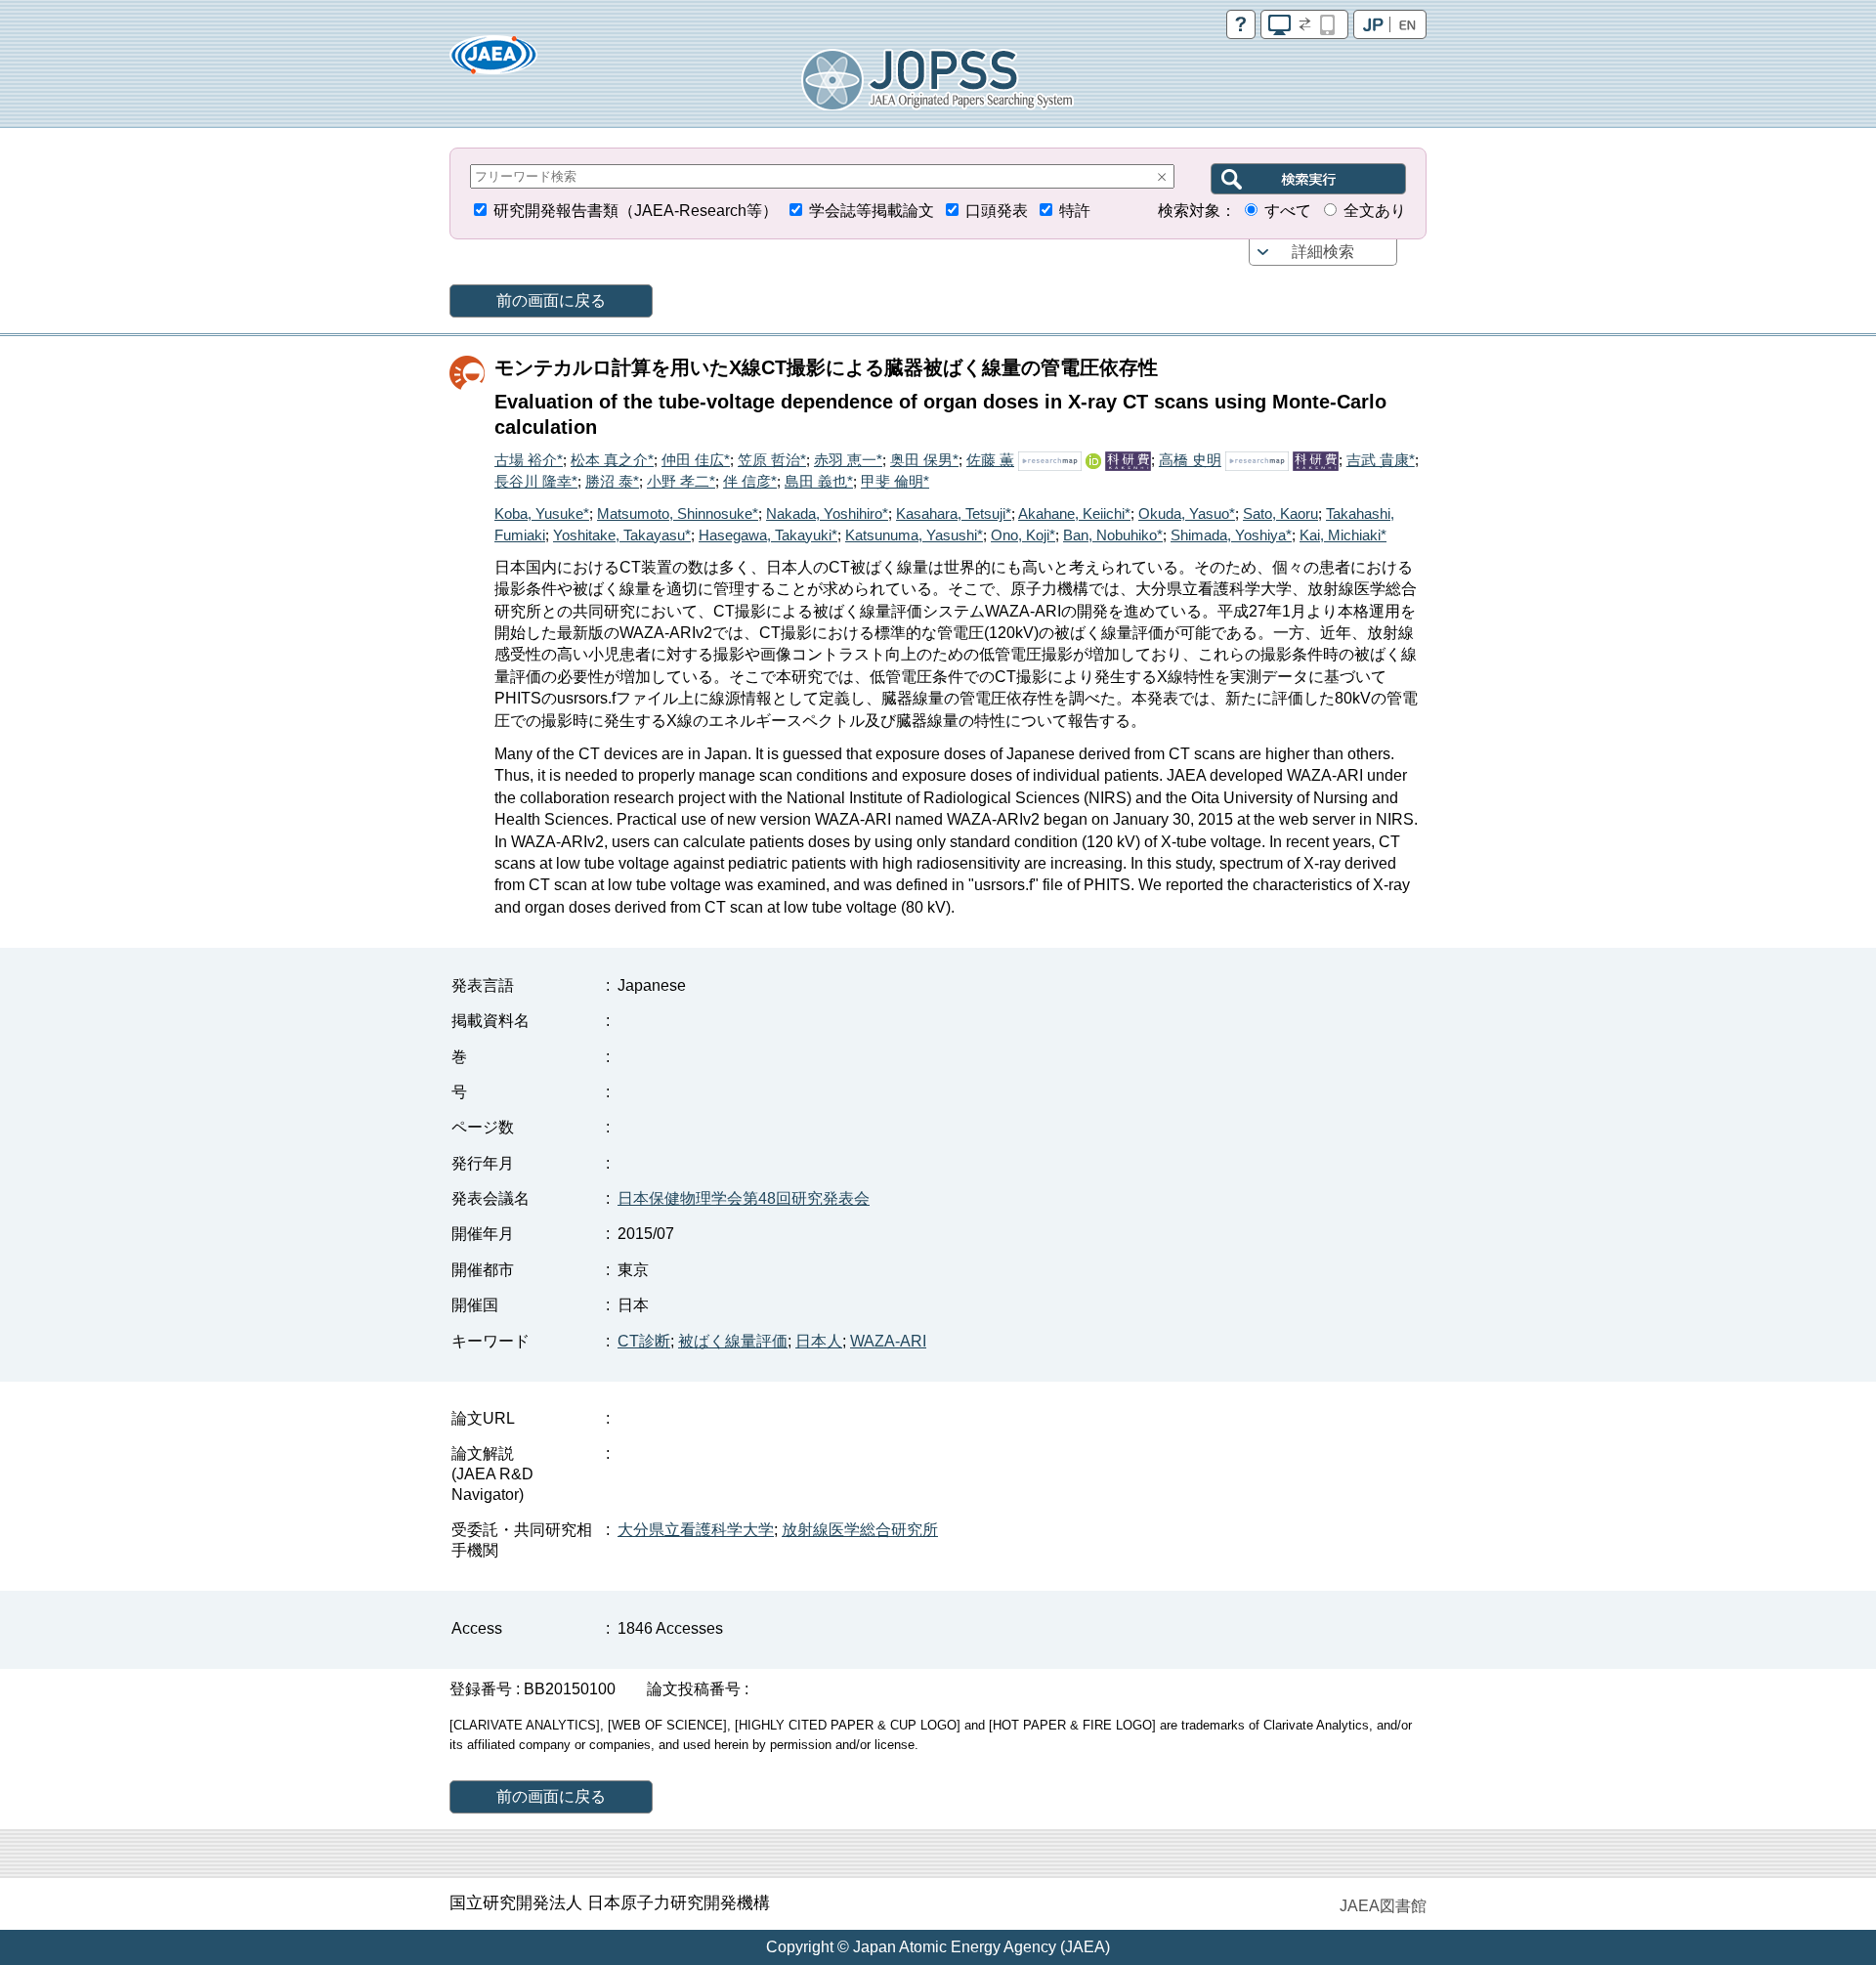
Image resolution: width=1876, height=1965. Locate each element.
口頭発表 (997, 211)
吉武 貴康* (1381, 460)
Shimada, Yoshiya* (1231, 535)
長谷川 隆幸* (536, 481)
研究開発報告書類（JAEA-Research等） (636, 211)
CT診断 (644, 1341)
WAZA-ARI (888, 1341)
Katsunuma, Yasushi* (914, 535)
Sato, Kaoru (1280, 513)
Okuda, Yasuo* (1187, 513)
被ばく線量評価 (733, 1341)
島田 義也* (819, 481)
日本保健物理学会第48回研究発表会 (744, 1198)
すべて (1288, 211)
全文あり (1375, 211)
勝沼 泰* (612, 481)
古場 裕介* (529, 460)
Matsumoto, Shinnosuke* (678, 513)
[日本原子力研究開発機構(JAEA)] (493, 61)
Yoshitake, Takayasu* (622, 535)
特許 (1075, 211)
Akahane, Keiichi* (1074, 513)
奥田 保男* (924, 460)
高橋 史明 (1190, 460)
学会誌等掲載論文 (872, 211)
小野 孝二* (681, 481)
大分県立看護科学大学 (696, 1530)
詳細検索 (1323, 252)
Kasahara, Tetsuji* (954, 513)
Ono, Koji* (1023, 535)
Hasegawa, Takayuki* (768, 535)
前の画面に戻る (551, 300)
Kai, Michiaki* (1343, 535)
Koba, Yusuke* (542, 513)
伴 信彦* (750, 481)
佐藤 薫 (990, 460)
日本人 (819, 1341)
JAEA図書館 (1383, 1906)
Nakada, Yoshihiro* (827, 513)
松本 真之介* (612, 460)
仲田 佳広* (696, 460)
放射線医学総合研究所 (860, 1530)
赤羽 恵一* (848, 460)
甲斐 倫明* (895, 481)
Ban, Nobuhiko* (1113, 535)
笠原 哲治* (772, 460)
